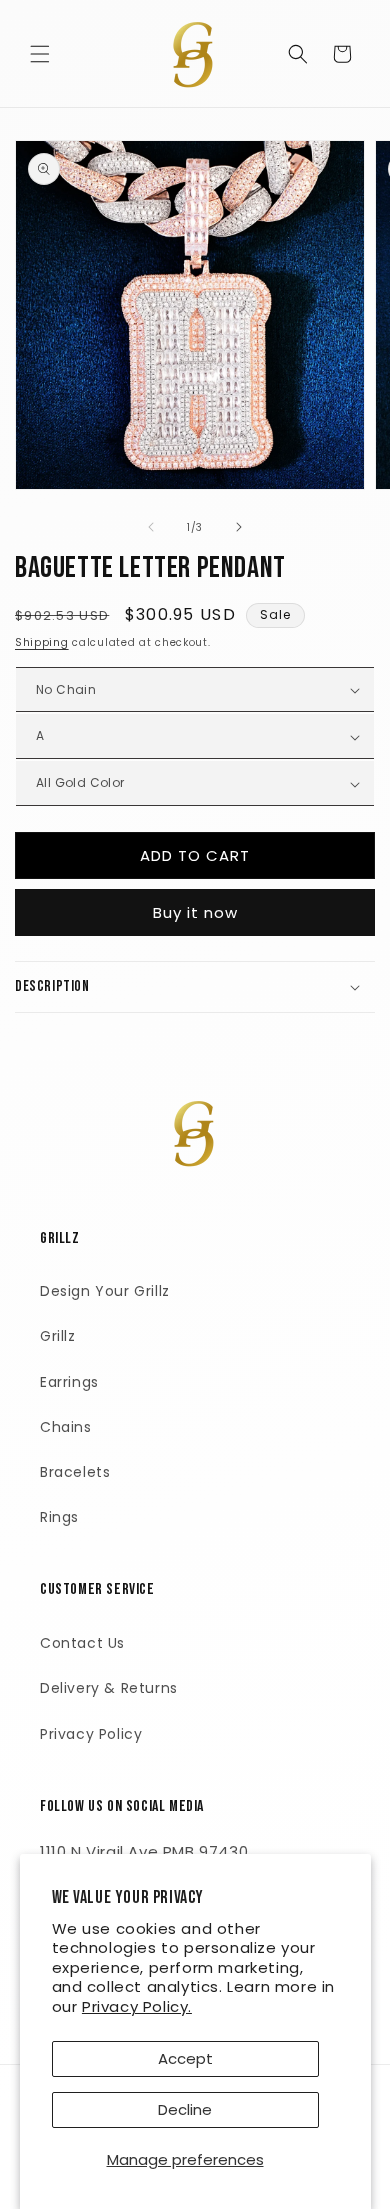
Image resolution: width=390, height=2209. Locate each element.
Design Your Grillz (105, 1291)
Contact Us (82, 1643)
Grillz (58, 1336)
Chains (66, 1427)
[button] (40, 54)
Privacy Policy (91, 1734)
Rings (59, 1517)
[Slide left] (151, 527)
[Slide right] (239, 527)
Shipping (42, 642)
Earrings (69, 1382)
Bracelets (75, 1472)
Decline (185, 2109)
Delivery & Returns (109, 1688)
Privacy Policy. (137, 2006)
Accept (185, 2058)
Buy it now (195, 912)
